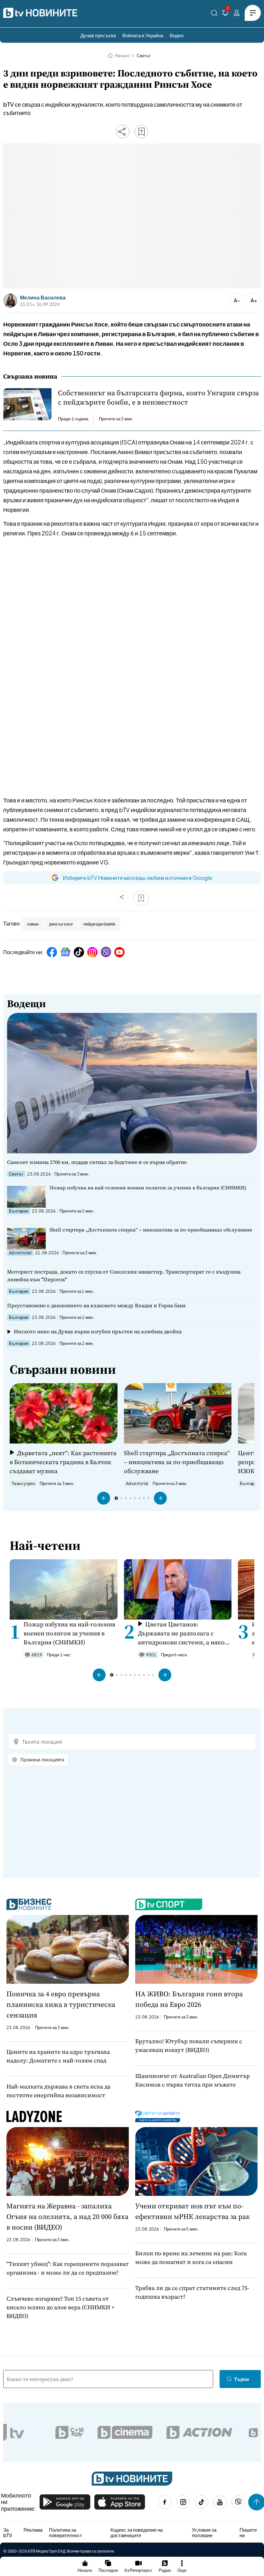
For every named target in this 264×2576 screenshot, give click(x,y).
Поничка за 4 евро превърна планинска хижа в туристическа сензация (61, 2004)
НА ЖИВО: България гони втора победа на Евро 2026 (189, 1999)
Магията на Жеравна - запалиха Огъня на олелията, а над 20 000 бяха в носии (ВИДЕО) (67, 2216)
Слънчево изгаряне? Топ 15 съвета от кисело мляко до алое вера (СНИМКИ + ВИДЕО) (61, 2307)
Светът (144, 56)
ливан (33, 924)
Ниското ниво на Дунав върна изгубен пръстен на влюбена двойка (98, 1331)
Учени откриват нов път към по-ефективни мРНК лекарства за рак (193, 2211)
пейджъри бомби (99, 924)
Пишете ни (248, 2532)
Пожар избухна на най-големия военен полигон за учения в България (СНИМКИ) (148, 1188)
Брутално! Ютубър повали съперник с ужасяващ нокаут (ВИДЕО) (189, 2045)
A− (237, 300)
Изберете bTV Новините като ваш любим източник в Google (137, 878)
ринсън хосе (61, 924)
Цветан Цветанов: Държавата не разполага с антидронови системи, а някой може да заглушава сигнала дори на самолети (183, 1633)
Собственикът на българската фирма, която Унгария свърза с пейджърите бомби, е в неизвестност (158, 398)
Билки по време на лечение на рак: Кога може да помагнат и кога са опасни (191, 2258)
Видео (177, 35)
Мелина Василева (43, 298)
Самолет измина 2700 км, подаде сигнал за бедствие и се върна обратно (97, 1162)
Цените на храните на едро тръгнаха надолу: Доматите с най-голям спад (58, 2056)
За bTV (8, 2532)
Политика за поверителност (66, 2532)
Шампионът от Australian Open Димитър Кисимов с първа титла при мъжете (193, 2080)
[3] (225, 14)
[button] (104, 1498)
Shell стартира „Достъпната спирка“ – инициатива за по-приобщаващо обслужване (151, 1230)
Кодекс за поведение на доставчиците (137, 2532)
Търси (241, 2379)
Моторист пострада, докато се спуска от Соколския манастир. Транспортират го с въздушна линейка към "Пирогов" (124, 1275)
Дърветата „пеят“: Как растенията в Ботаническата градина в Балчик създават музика (63, 1462)
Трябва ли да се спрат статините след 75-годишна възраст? (192, 2292)
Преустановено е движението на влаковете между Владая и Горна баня (96, 1305)
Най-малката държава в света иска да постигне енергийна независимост (58, 2091)
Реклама (33, 2530)
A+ (254, 300)
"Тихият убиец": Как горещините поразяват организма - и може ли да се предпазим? (68, 2268)
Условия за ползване (204, 2532)
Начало (122, 56)
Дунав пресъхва (98, 35)
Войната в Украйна (143, 35)
